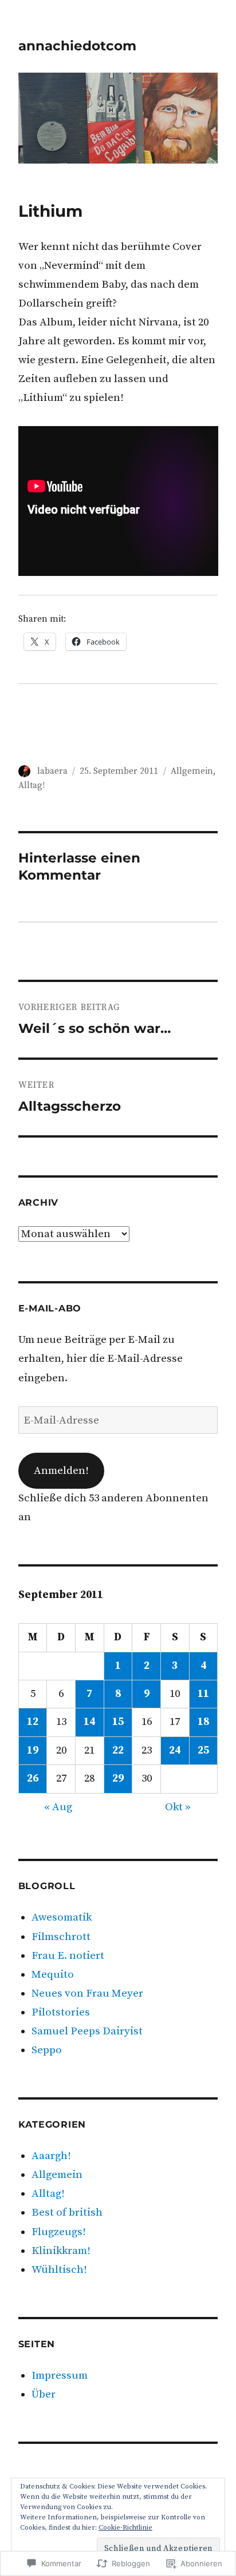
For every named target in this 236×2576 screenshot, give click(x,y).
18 (203, 1722)
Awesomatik (62, 1917)
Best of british (67, 2213)
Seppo (47, 2050)
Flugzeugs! (59, 2232)
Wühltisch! (59, 2270)
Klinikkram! (61, 2251)
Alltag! (32, 786)
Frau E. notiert (68, 1956)
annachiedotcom (77, 46)
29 (118, 1778)
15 (118, 1722)
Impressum (60, 2376)
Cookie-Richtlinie (125, 2528)
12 (33, 1722)
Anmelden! (61, 1471)
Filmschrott (61, 1937)
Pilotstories (61, 2012)
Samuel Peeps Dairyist (87, 2031)
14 (89, 1722)
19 (33, 1750)
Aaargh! (51, 2156)
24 (175, 1750)
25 (203, 1750)
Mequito (53, 1975)
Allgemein (192, 771)
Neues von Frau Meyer (87, 1993)
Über (44, 2394)
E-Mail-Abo (50, 1308)
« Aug (58, 1807)
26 (33, 1778)
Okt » (178, 1807)
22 (118, 1750)
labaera (52, 771)
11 (203, 1694)
